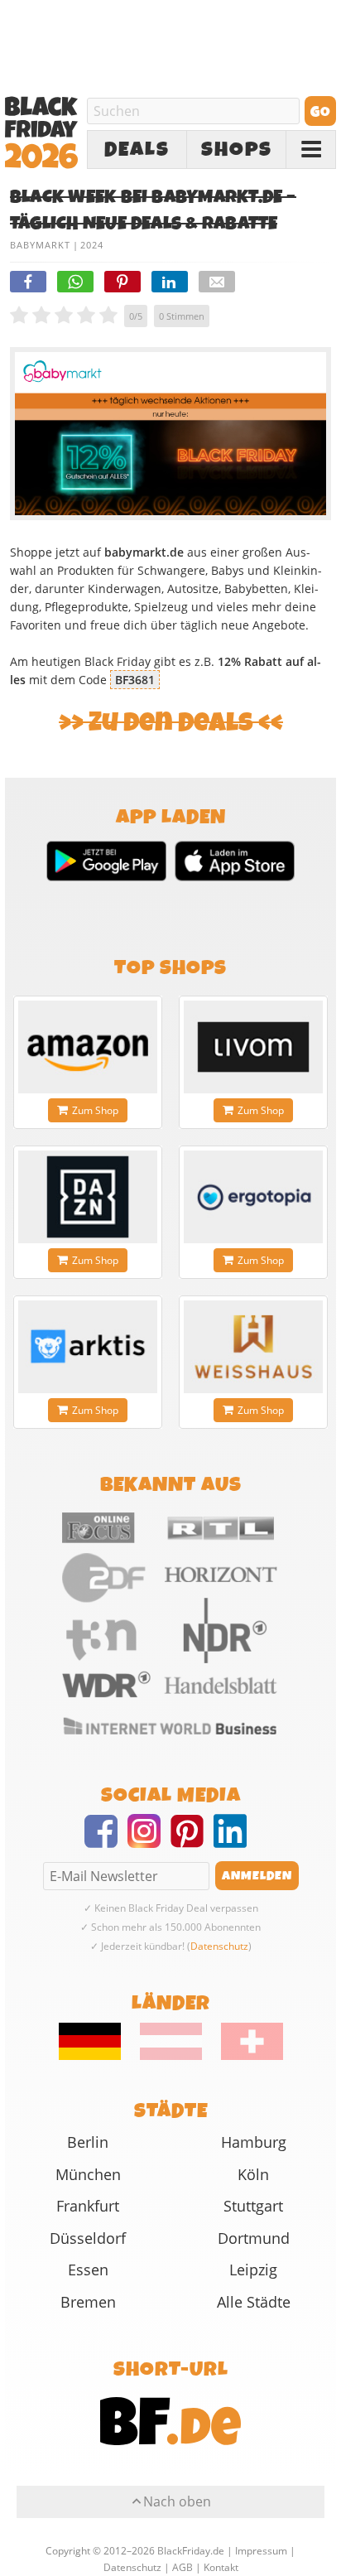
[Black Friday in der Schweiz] (244, 2056)
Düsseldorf (88, 2238)
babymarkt (40, 245)
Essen (88, 2270)
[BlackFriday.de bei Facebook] (106, 1841)
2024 (92, 245)
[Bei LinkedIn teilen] (170, 282)
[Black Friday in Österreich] (171, 2056)
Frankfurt (88, 2206)
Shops (237, 150)
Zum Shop (95, 1110)
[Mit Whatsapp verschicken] (75, 282)
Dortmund (254, 2238)
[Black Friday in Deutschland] (98, 2056)
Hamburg (254, 2142)
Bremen (88, 2302)
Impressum (261, 2551)
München (88, 2174)
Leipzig (253, 2270)
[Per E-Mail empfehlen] (217, 282)
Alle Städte (254, 2302)
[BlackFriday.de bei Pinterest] (192, 1841)
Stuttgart (253, 2206)
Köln (253, 2174)
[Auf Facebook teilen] (28, 282)
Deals (137, 150)
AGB (183, 2567)
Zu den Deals (171, 723)
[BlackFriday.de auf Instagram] (149, 1841)
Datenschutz (219, 1946)
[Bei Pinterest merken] (122, 282)
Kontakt (221, 2567)
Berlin (88, 2142)
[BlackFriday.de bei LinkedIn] (235, 1841)
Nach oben (177, 2501)
